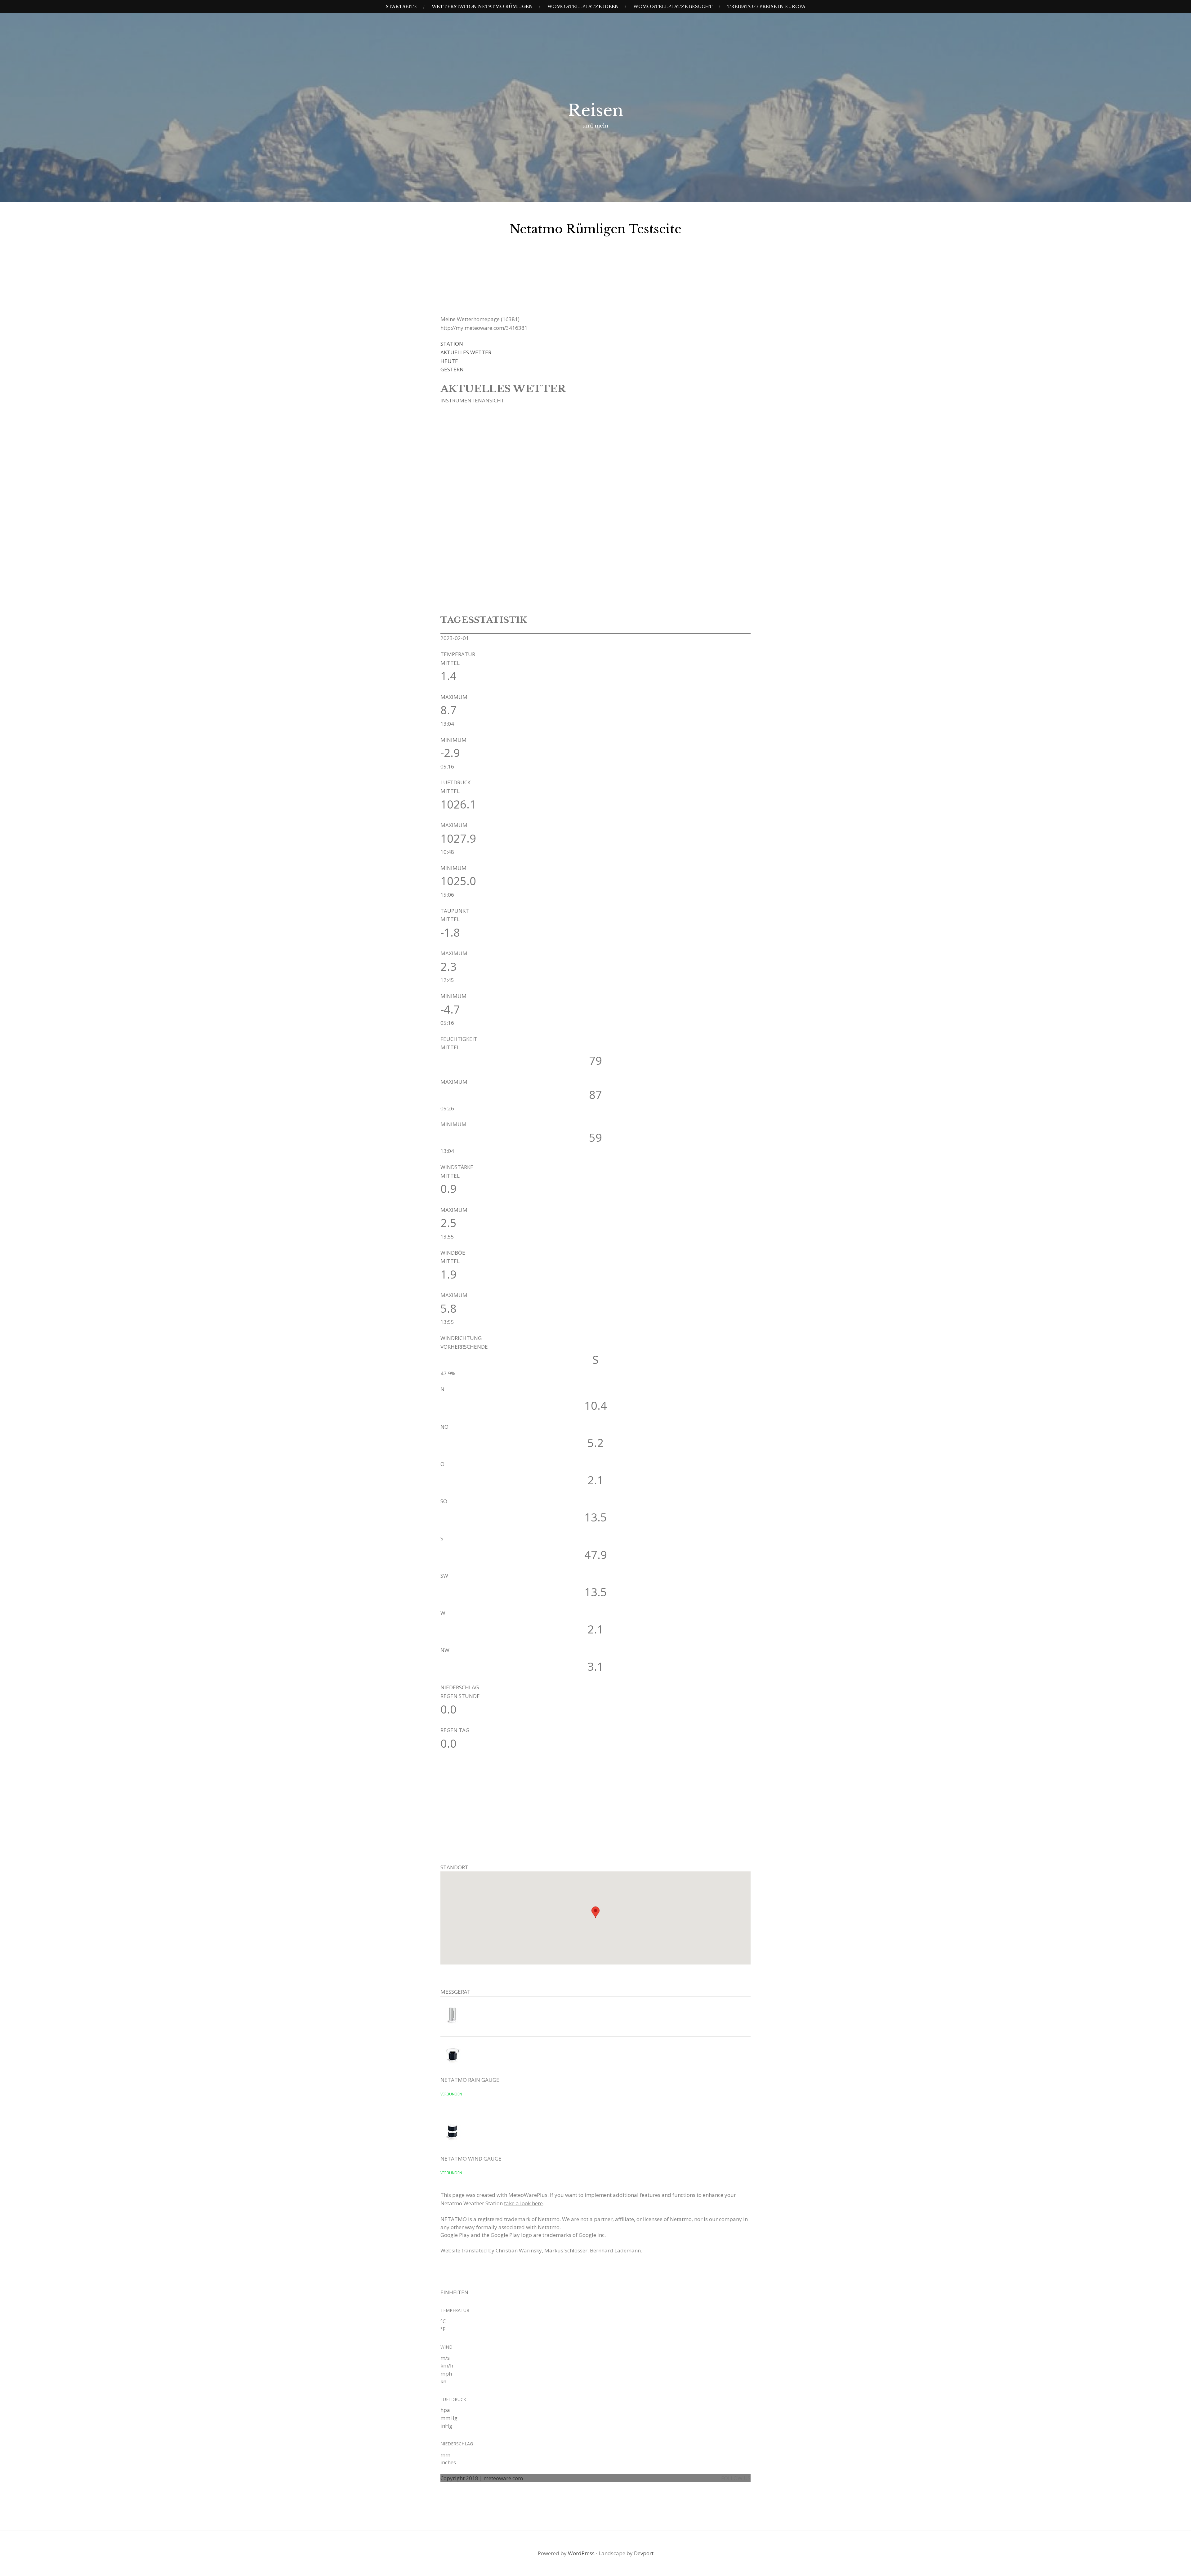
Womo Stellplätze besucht (673, 7)
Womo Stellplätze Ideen (583, 7)
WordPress (581, 2553)
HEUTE (449, 361)
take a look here (523, 2203)
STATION (452, 344)
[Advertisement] (487, 1815)
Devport (644, 2553)
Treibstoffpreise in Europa (766, 7)
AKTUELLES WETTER (466, 352)
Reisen (596, 110)
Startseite (401, 7)
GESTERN (452, 369)
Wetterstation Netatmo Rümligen (482, 7)
